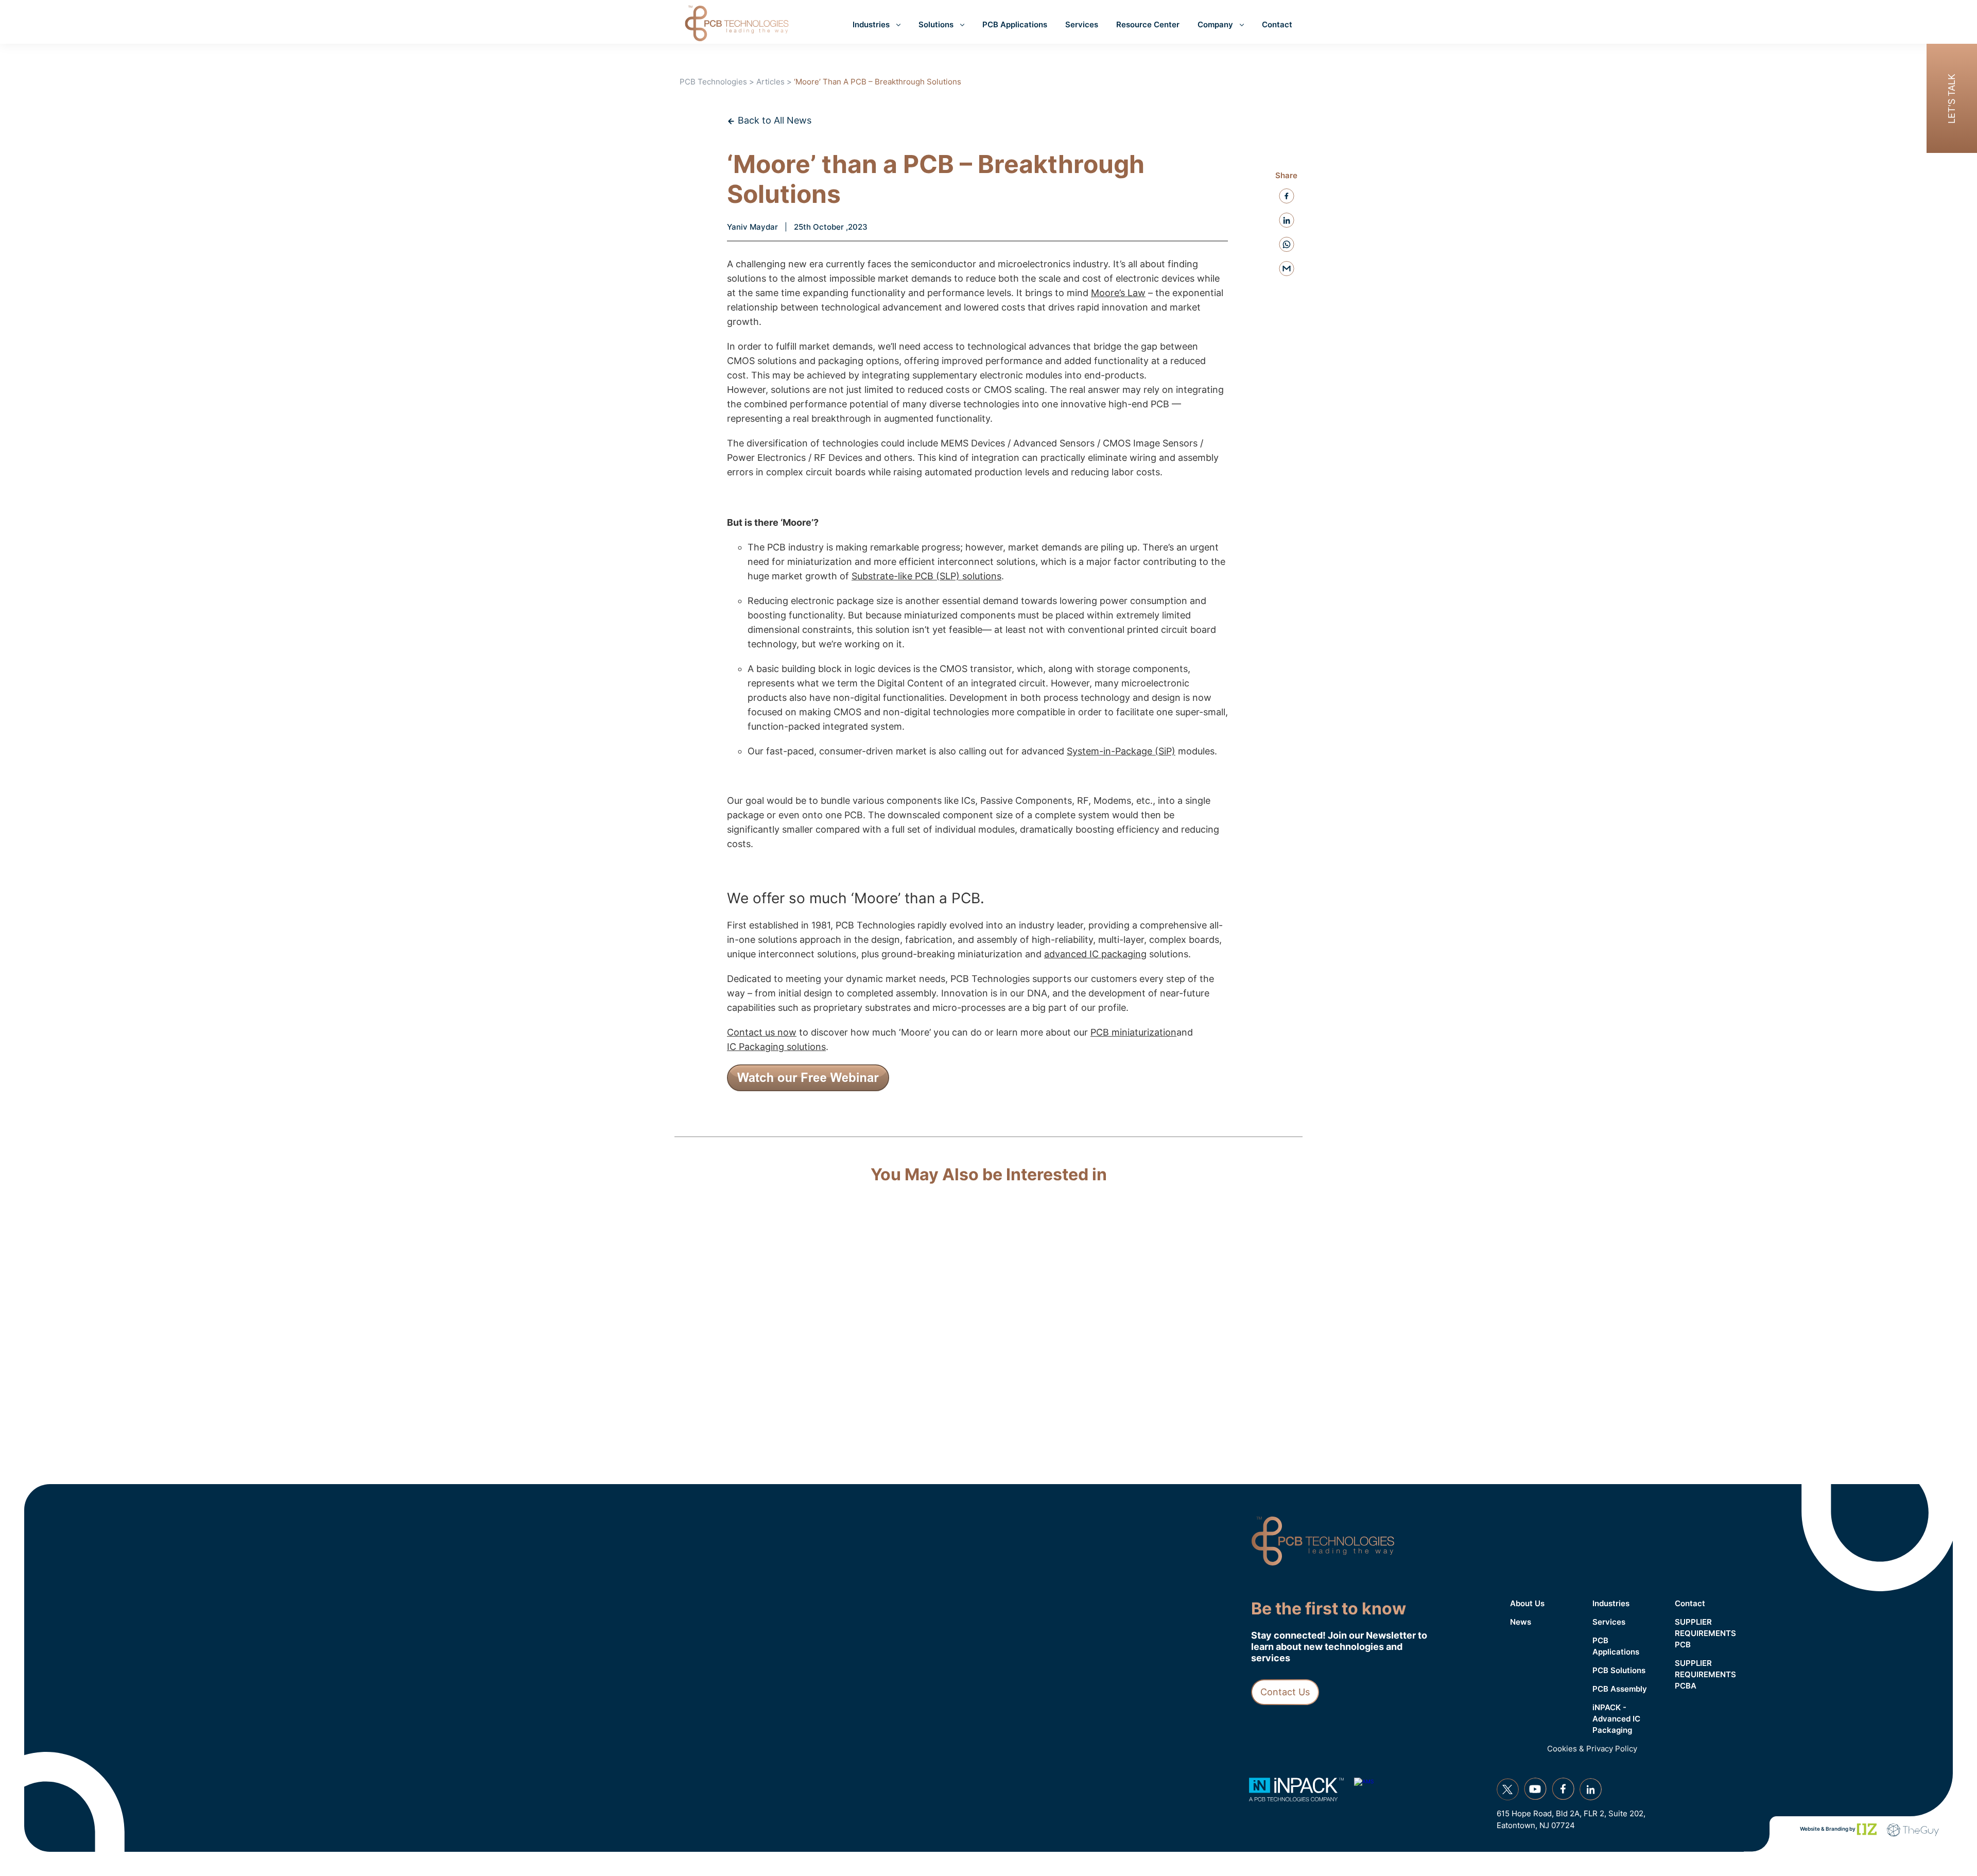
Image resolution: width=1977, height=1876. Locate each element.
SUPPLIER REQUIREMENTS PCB (1705, 1633)
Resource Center (1148, 24)
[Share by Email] (1287, 269)
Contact (1277, 24)
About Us (1527, 1603)
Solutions (936, 24)
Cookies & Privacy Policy (1592, 1749)
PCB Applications (1015, 24)
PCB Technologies (713, 82)
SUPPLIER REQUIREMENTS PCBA (1705, 1674)
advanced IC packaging (1095, 954)
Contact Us (1285, 1692)
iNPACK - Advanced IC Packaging (1616, 1719)
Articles (770, 82)
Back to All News (773, 120)
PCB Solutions (1619, 1670)
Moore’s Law (1118, 293)
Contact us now (762, 1032)
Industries (871, 24)
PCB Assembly (1620, 1689)
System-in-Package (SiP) (1121, 751)
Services (1082, 24)
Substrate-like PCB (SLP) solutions (926, 576)
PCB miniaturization (1133, 1032)
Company (1215, 24)
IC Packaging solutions (776, 1047)
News (1521, 1622)
